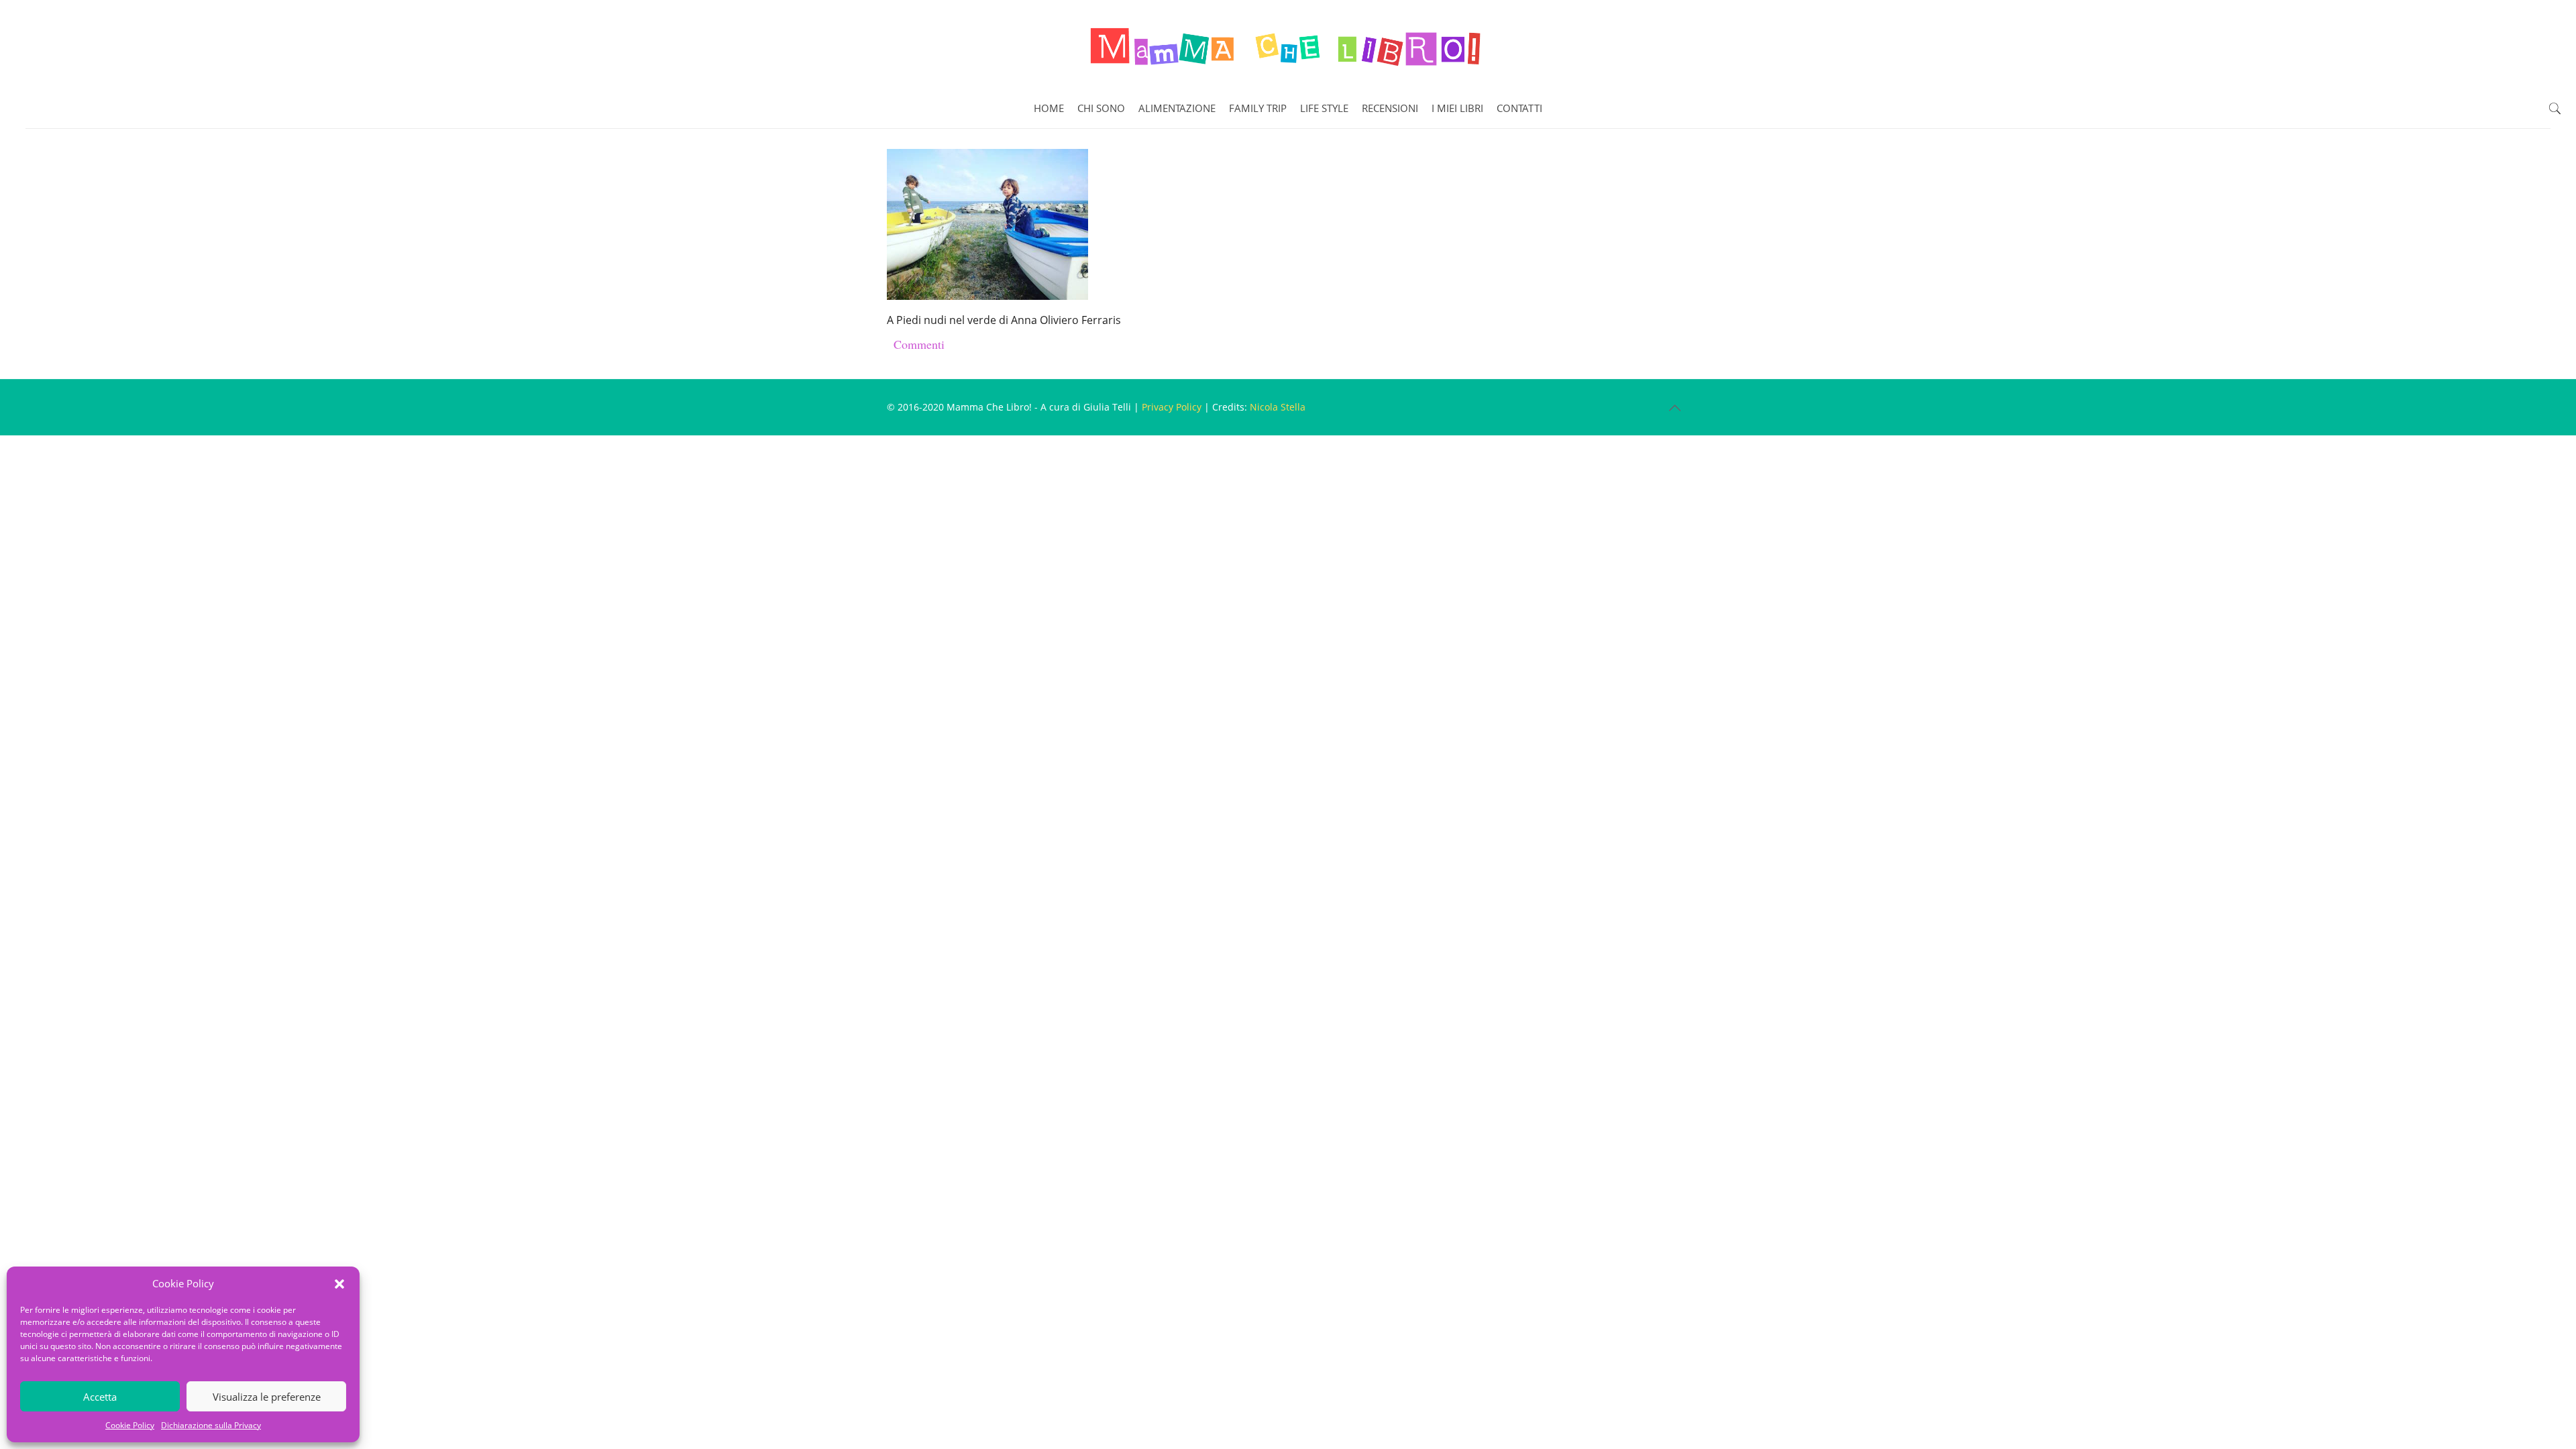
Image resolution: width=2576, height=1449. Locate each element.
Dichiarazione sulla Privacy (211, 1425)
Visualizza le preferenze (267, 1397)
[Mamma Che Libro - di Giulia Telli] (1288, 44)
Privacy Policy (1172, 407)
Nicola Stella (1278, 407)
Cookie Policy (130, 1425)
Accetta (100, 1397)
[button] (339, 1284)
